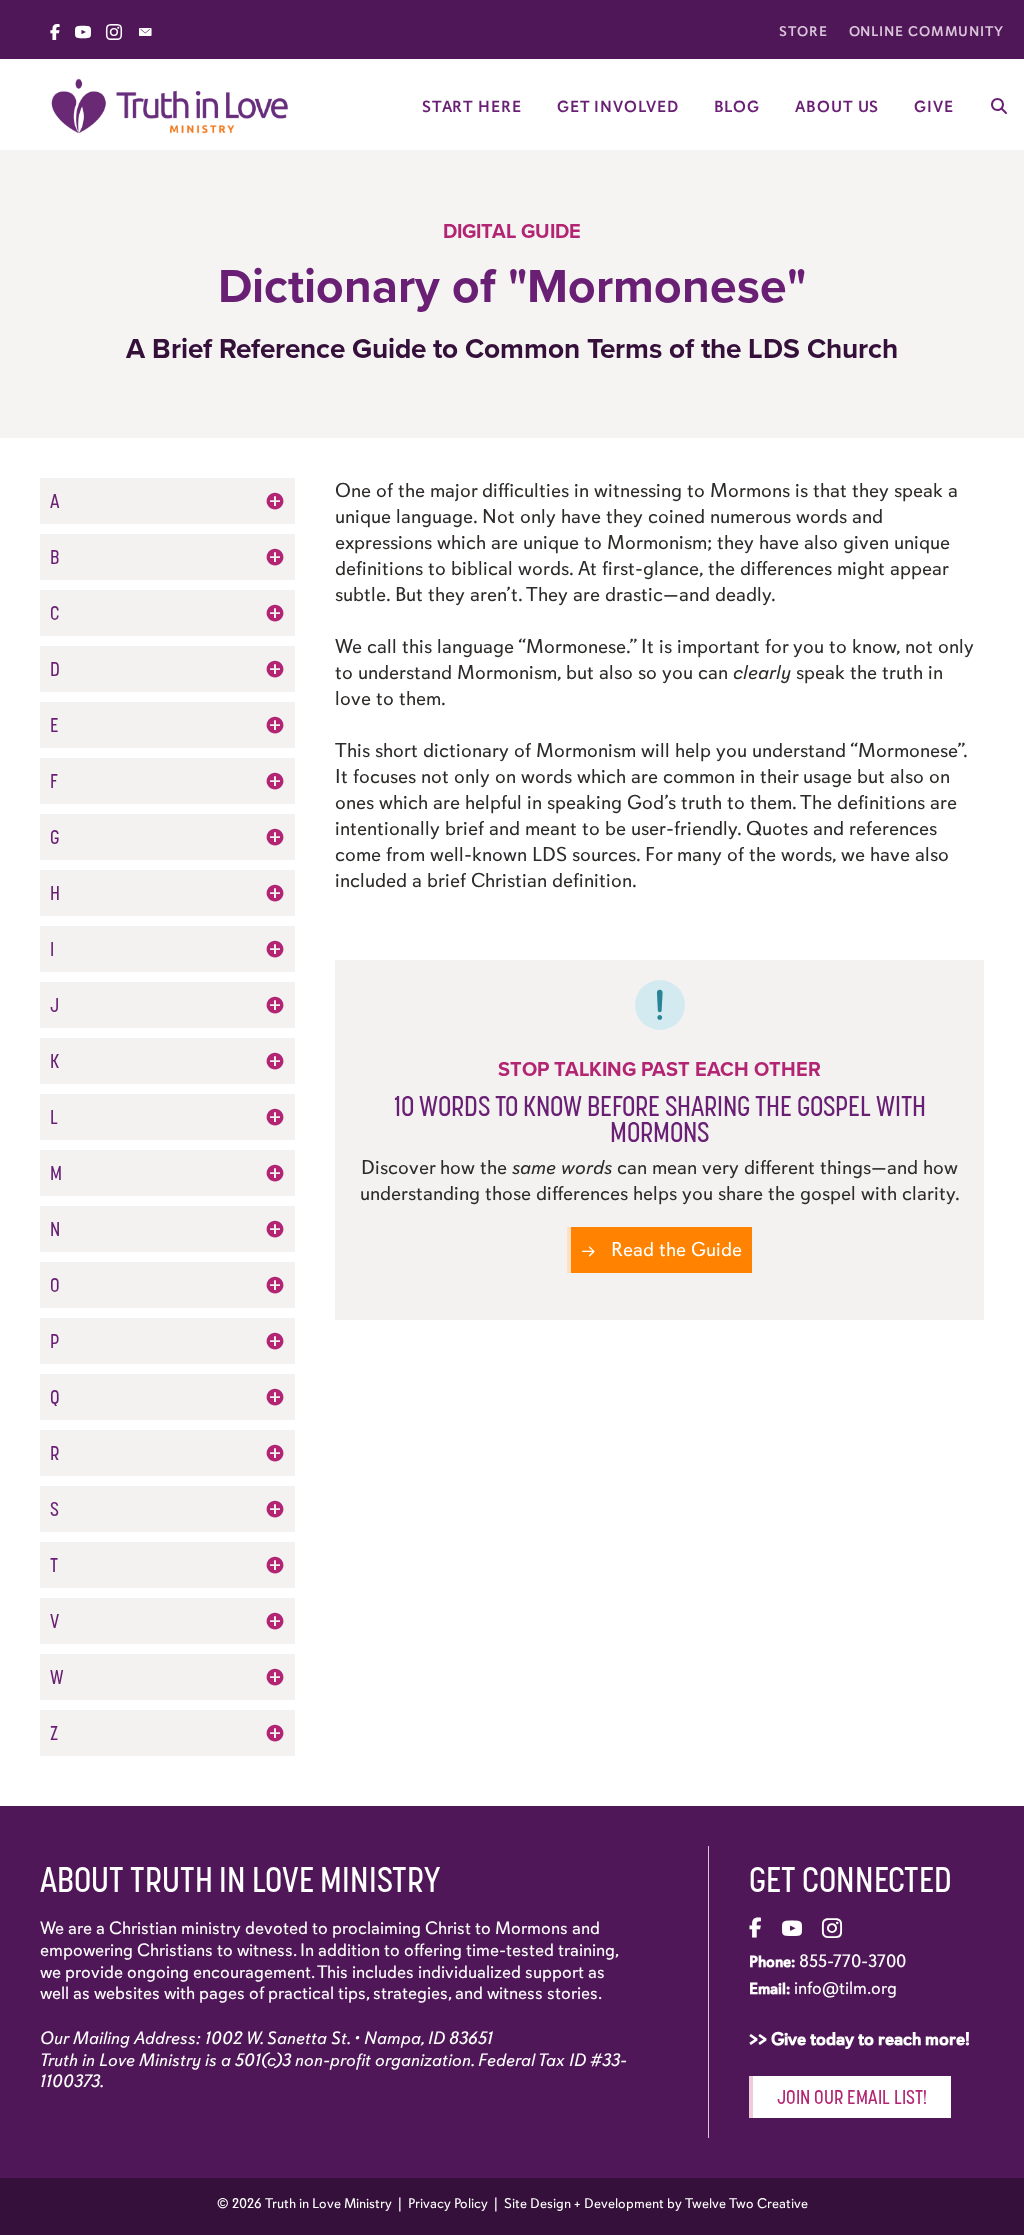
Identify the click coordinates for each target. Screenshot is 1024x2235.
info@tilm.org (845, 1988)
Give (934, 107)
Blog (737, 107)
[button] (167, 501)
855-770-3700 (852, 1961)
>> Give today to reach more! (861, 2039)
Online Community (926, 31)
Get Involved (618, 107)
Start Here (472, 107)
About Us (837, 107)
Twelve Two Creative (746, 2203)
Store (803, 31)
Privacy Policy (448, 2203)
